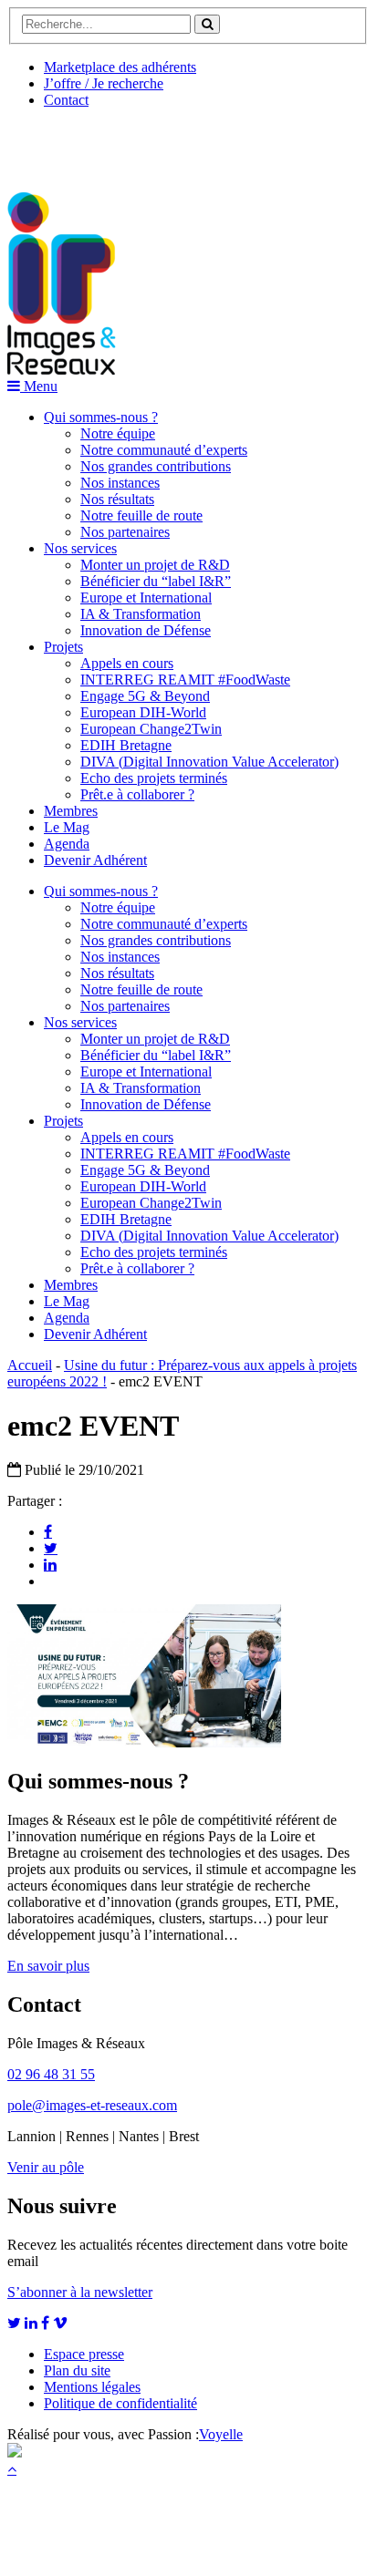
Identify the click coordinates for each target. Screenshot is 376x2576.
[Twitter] (51, 1548)
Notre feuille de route (141, 515)
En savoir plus (48, 1966)
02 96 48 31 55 (51, 2074)
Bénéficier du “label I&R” (156, 581)
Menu (39, 386)
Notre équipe (118, 433)
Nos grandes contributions (156, 466)
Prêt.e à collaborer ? (137, 794)
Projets (63, 647)
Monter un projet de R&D (155, 565)
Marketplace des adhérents (120, 67)
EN (76, 143)
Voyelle (221, 2434)
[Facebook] (48, 1531)
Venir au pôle (46, 2167)
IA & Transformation (141, 614)
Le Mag (67, 827)
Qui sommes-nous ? (101, 417)
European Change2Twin (151, 729)
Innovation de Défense (146, 630)
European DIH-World (143, 712)
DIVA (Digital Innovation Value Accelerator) (209, 762)
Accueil (30, 1365)
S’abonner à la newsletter (80, 2292)
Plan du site (77, 2370)
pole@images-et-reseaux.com (92, 2105)
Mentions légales (92, 2387)
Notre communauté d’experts (164, 450)
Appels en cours (127, 663)
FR (143, 143)
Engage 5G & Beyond (145, 696)
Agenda (67, 844)
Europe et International (146, 598)
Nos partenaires (125, 532)
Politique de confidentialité (120, 2403)
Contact (66, 100)
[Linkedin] (50, 1564)
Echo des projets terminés (154, 778)
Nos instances (120, 483)
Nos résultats (117, 499)
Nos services (80, 548)
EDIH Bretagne (126, 745)
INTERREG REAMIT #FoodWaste (185, 680)
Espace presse (84, 2354)
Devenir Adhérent (95, 860)
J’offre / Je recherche (104, 83)
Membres (71, 811)
